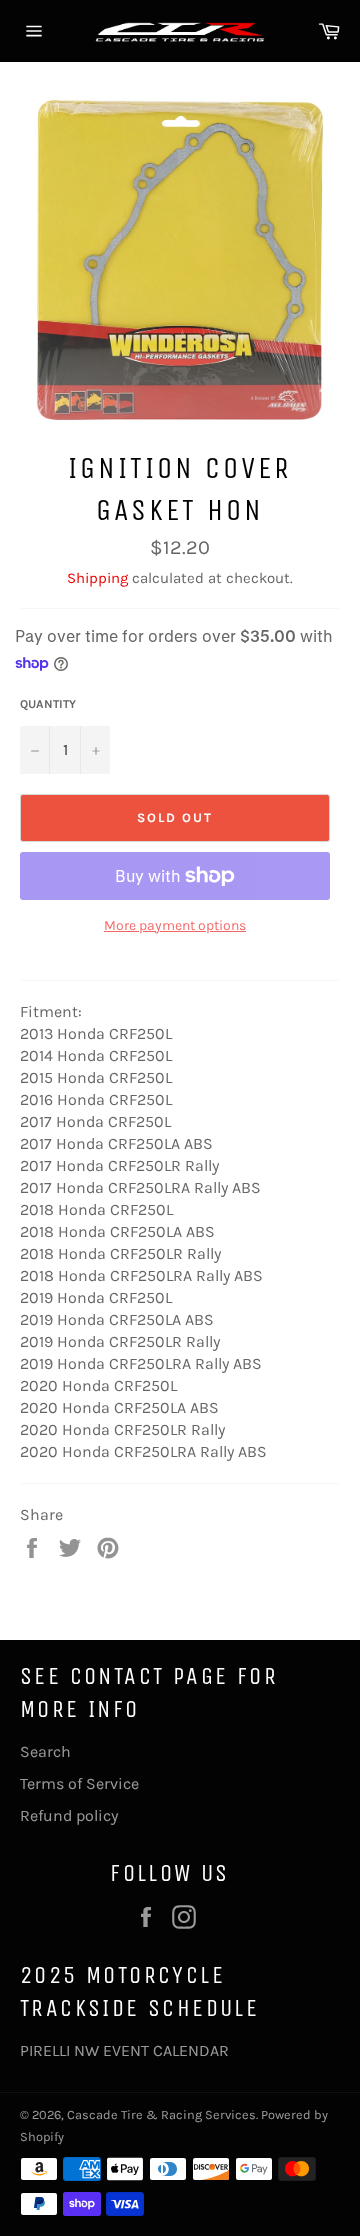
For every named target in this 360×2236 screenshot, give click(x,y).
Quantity (48, 704)
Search (45, 1751)
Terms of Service (79, 1783)
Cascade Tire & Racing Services (161, 2114)
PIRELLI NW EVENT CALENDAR (124, 2050)
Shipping (97, 578)
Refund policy (69, 1815)
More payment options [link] (175, 925)
